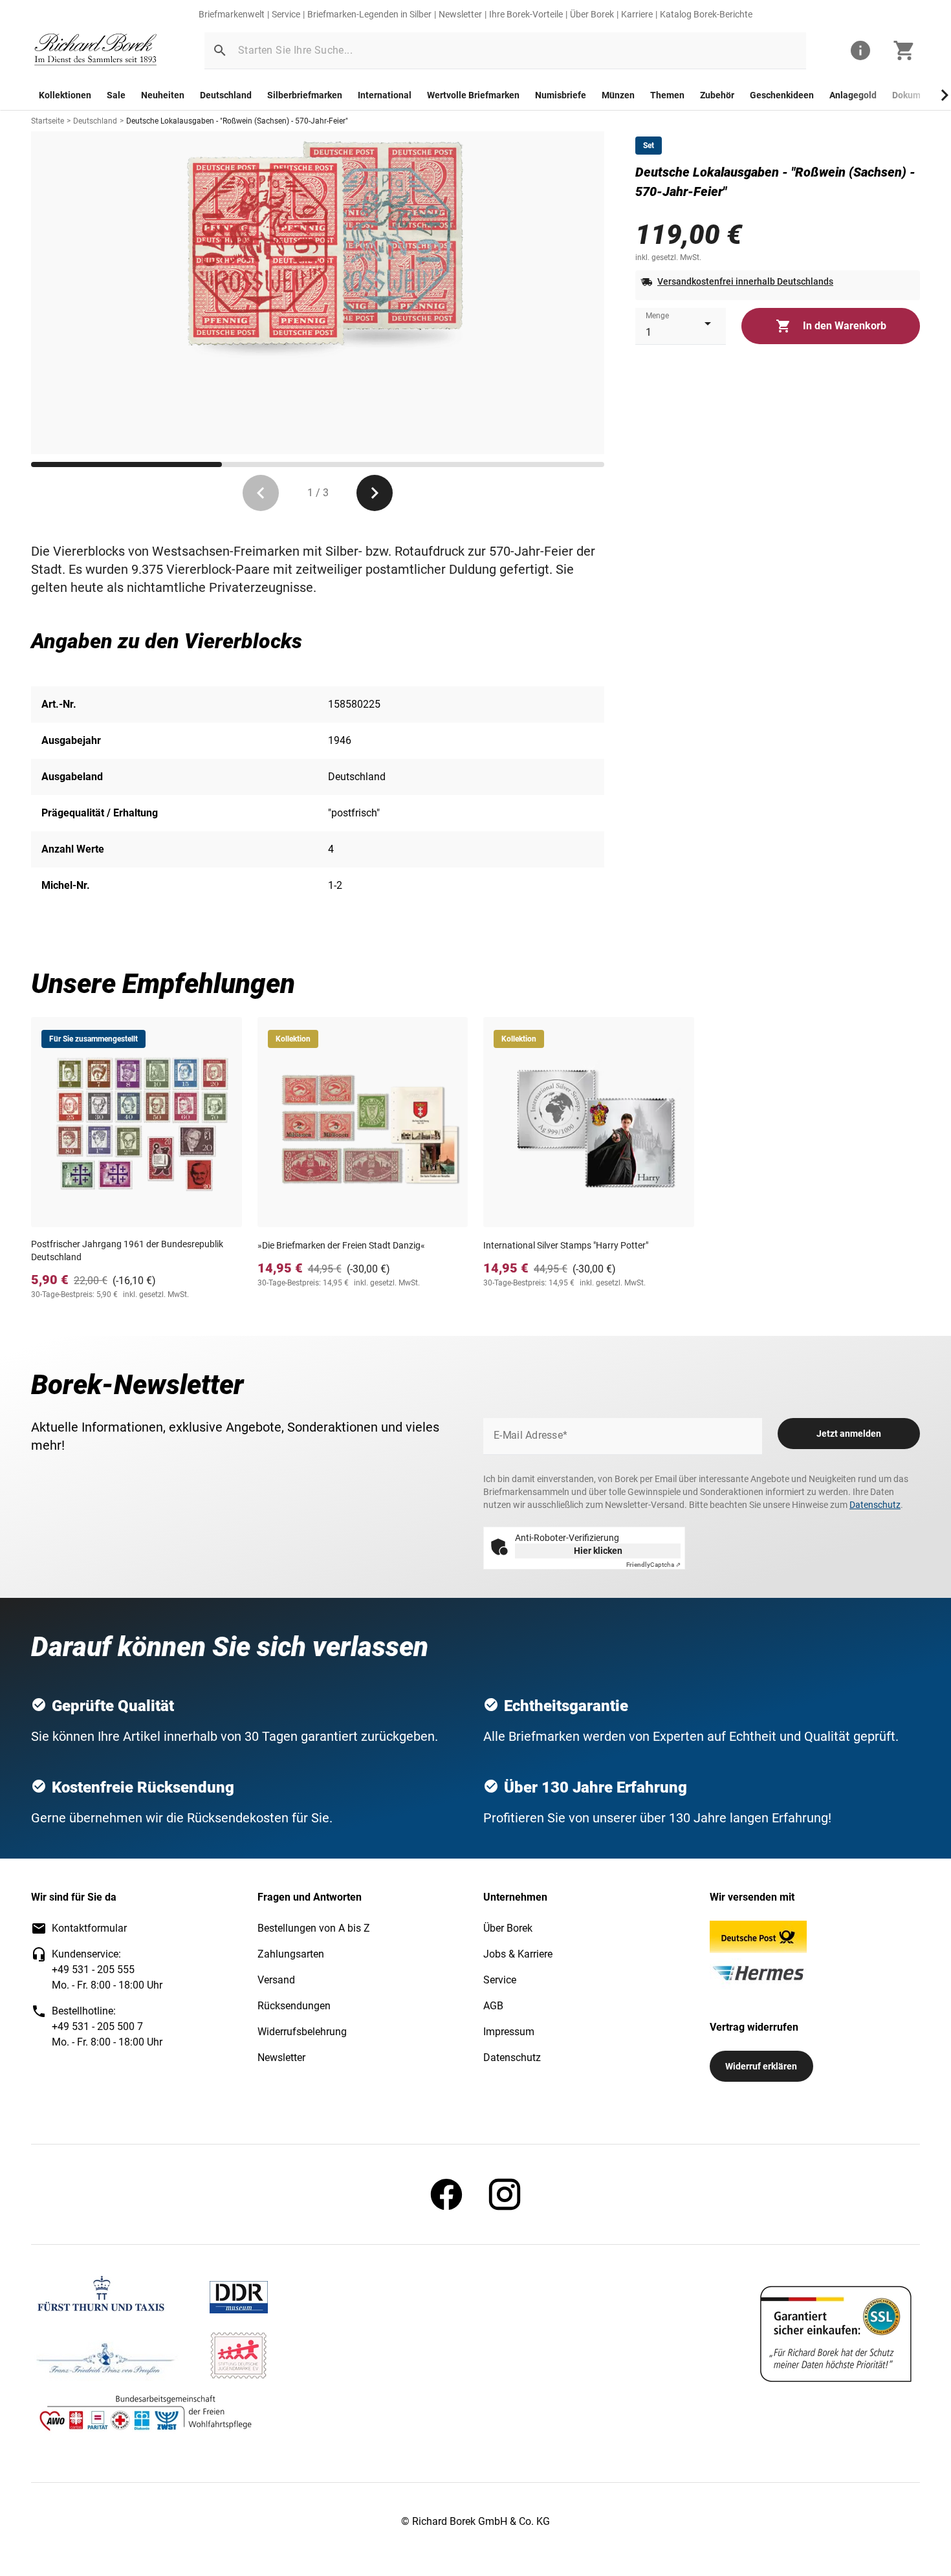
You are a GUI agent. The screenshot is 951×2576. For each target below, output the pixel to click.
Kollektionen (65, 95)
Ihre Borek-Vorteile (526, 14)
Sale (116, 95)
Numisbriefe (561, 95)
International (385, 95)
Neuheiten (163, 95)
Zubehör (717, 95)
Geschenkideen (782, 95)
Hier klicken (598, 1551)
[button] (220, 50)
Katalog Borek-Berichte (706, 14)
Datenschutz (875, 1505)
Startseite (48, 121)
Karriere (637, 14)
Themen (667, 95)
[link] (96, 51)
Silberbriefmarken (305, 95)
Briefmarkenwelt (232, 14)
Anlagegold (853, 95)
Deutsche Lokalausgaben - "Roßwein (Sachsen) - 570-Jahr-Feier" (237, 121)
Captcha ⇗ (653, 1565)
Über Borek (592, 14)
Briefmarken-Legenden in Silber (369, 14)
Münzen (618, 95)
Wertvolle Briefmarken (473, 95)
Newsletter (460, 14)
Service (286, 14)
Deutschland (226, 95)
